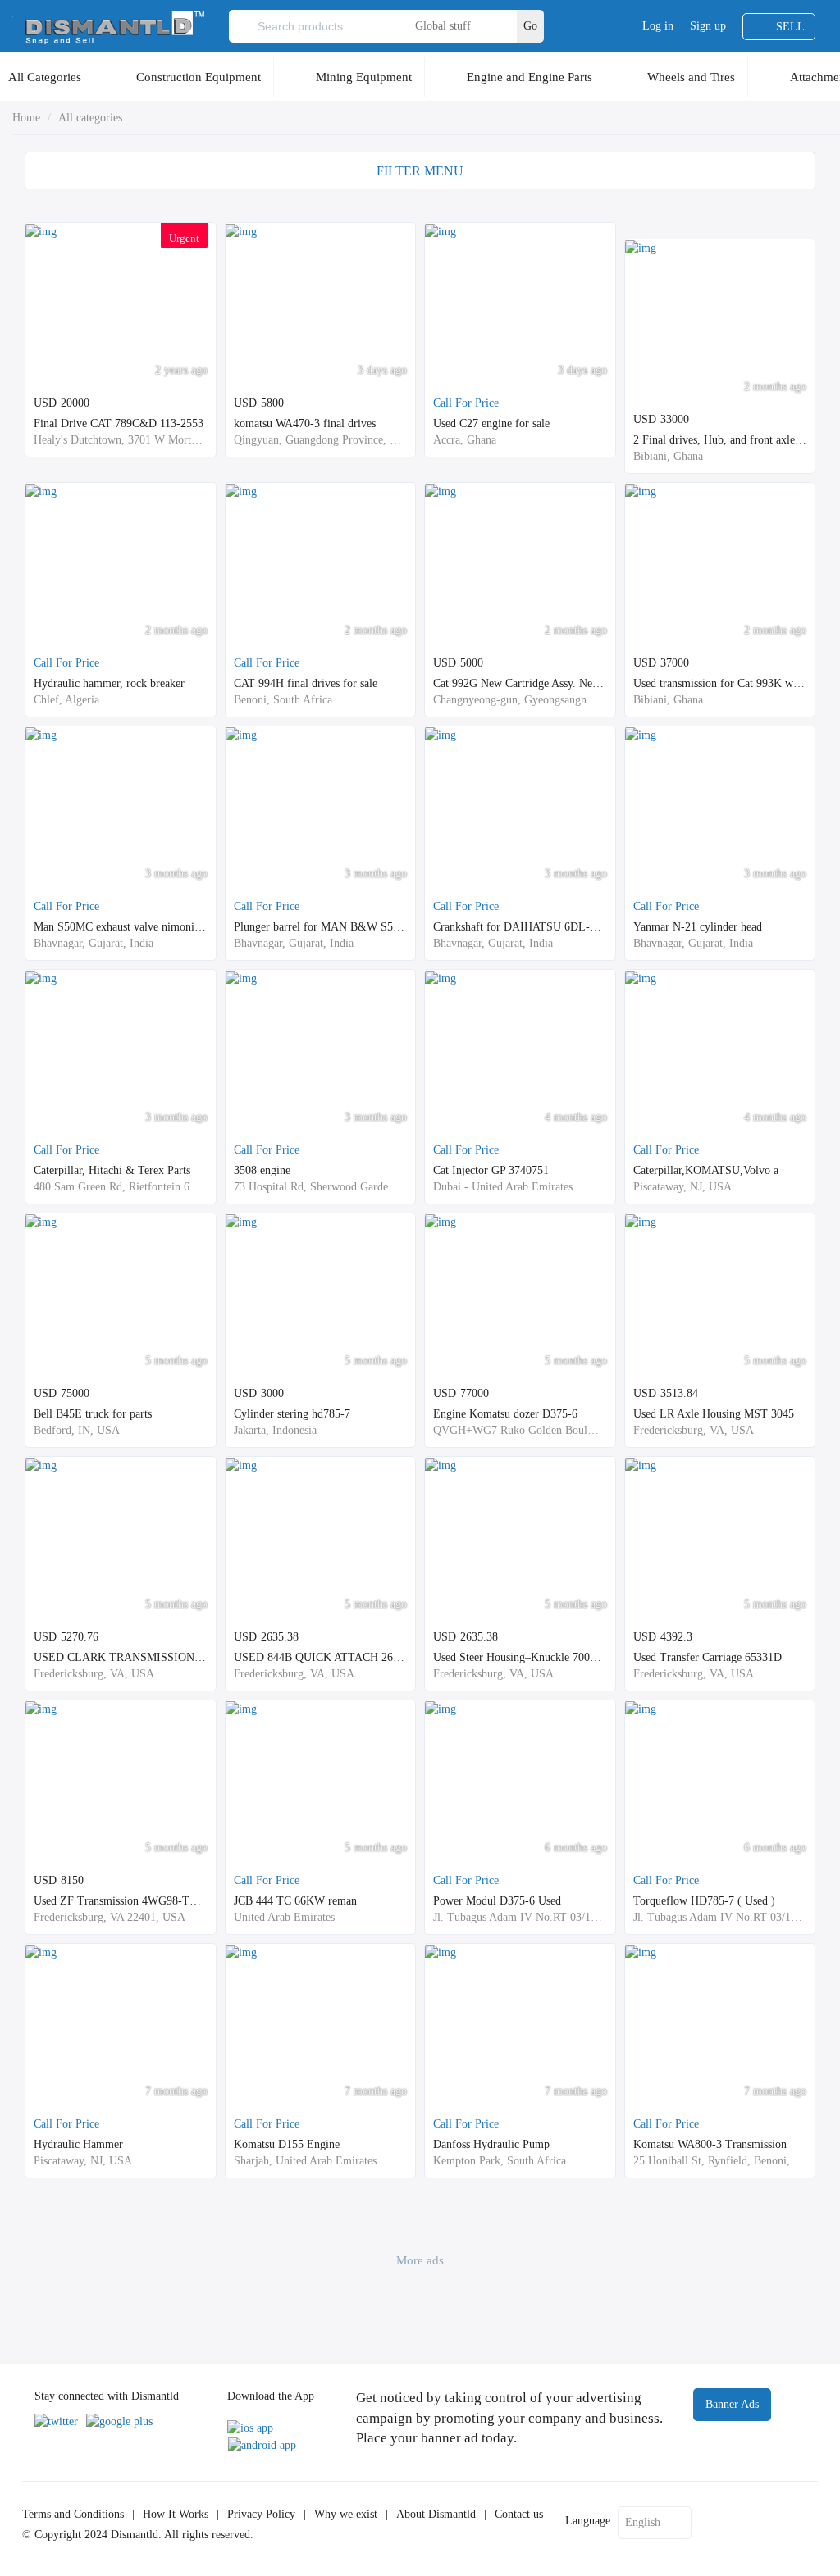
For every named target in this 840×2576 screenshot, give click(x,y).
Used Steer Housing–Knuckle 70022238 (526, 1657)
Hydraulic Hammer (78, 2144)
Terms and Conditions (73, 2514)
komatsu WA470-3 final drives (305, 423)
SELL (790, 27)
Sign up (708, 26)
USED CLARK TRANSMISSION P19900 (133, 1657)
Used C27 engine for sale (491, 423)
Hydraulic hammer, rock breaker (109, 683)
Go (530, 26)
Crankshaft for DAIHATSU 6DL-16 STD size (540, 927)
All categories (90, 118)
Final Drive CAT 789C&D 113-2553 (119, 423)
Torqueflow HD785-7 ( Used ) (704, 1901)
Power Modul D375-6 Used (497, 1901)
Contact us (519, 2514)
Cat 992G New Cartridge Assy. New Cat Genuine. (549, 683)
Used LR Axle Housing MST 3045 (714, 1414)
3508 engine (262, 1170)
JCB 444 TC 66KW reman (295, 1901)
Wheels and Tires (691, 77)
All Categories (45, 77)
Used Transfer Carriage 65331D (708, 1657)
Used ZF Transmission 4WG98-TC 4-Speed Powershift (162, 1901)
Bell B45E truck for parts (93, 1414)
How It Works (176, 2514)
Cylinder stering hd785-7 (292, 1414)
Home (26, 118)
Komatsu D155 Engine (287, 2144)
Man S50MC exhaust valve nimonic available (139, 927)
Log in (658, 26)
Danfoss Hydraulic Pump (491, 2144)
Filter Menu (420, 171)
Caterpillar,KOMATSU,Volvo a (706, 1170)
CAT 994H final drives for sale (306, 683)
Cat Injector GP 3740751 (491, 1170)
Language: (589, 2521)
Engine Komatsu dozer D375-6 (505, 1414)
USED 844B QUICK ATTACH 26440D (326, 1657)
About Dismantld (436, 2514)
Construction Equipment (199, 77)
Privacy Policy (261, 2514)
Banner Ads (732, 2404)
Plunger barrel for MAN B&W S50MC (325, 927)
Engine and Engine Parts (530, 77)
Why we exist (346, 2514)
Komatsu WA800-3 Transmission (710, 2144)
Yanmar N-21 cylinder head (698, 927)
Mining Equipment (364, 77)
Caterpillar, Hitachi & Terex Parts (112, 1170)
